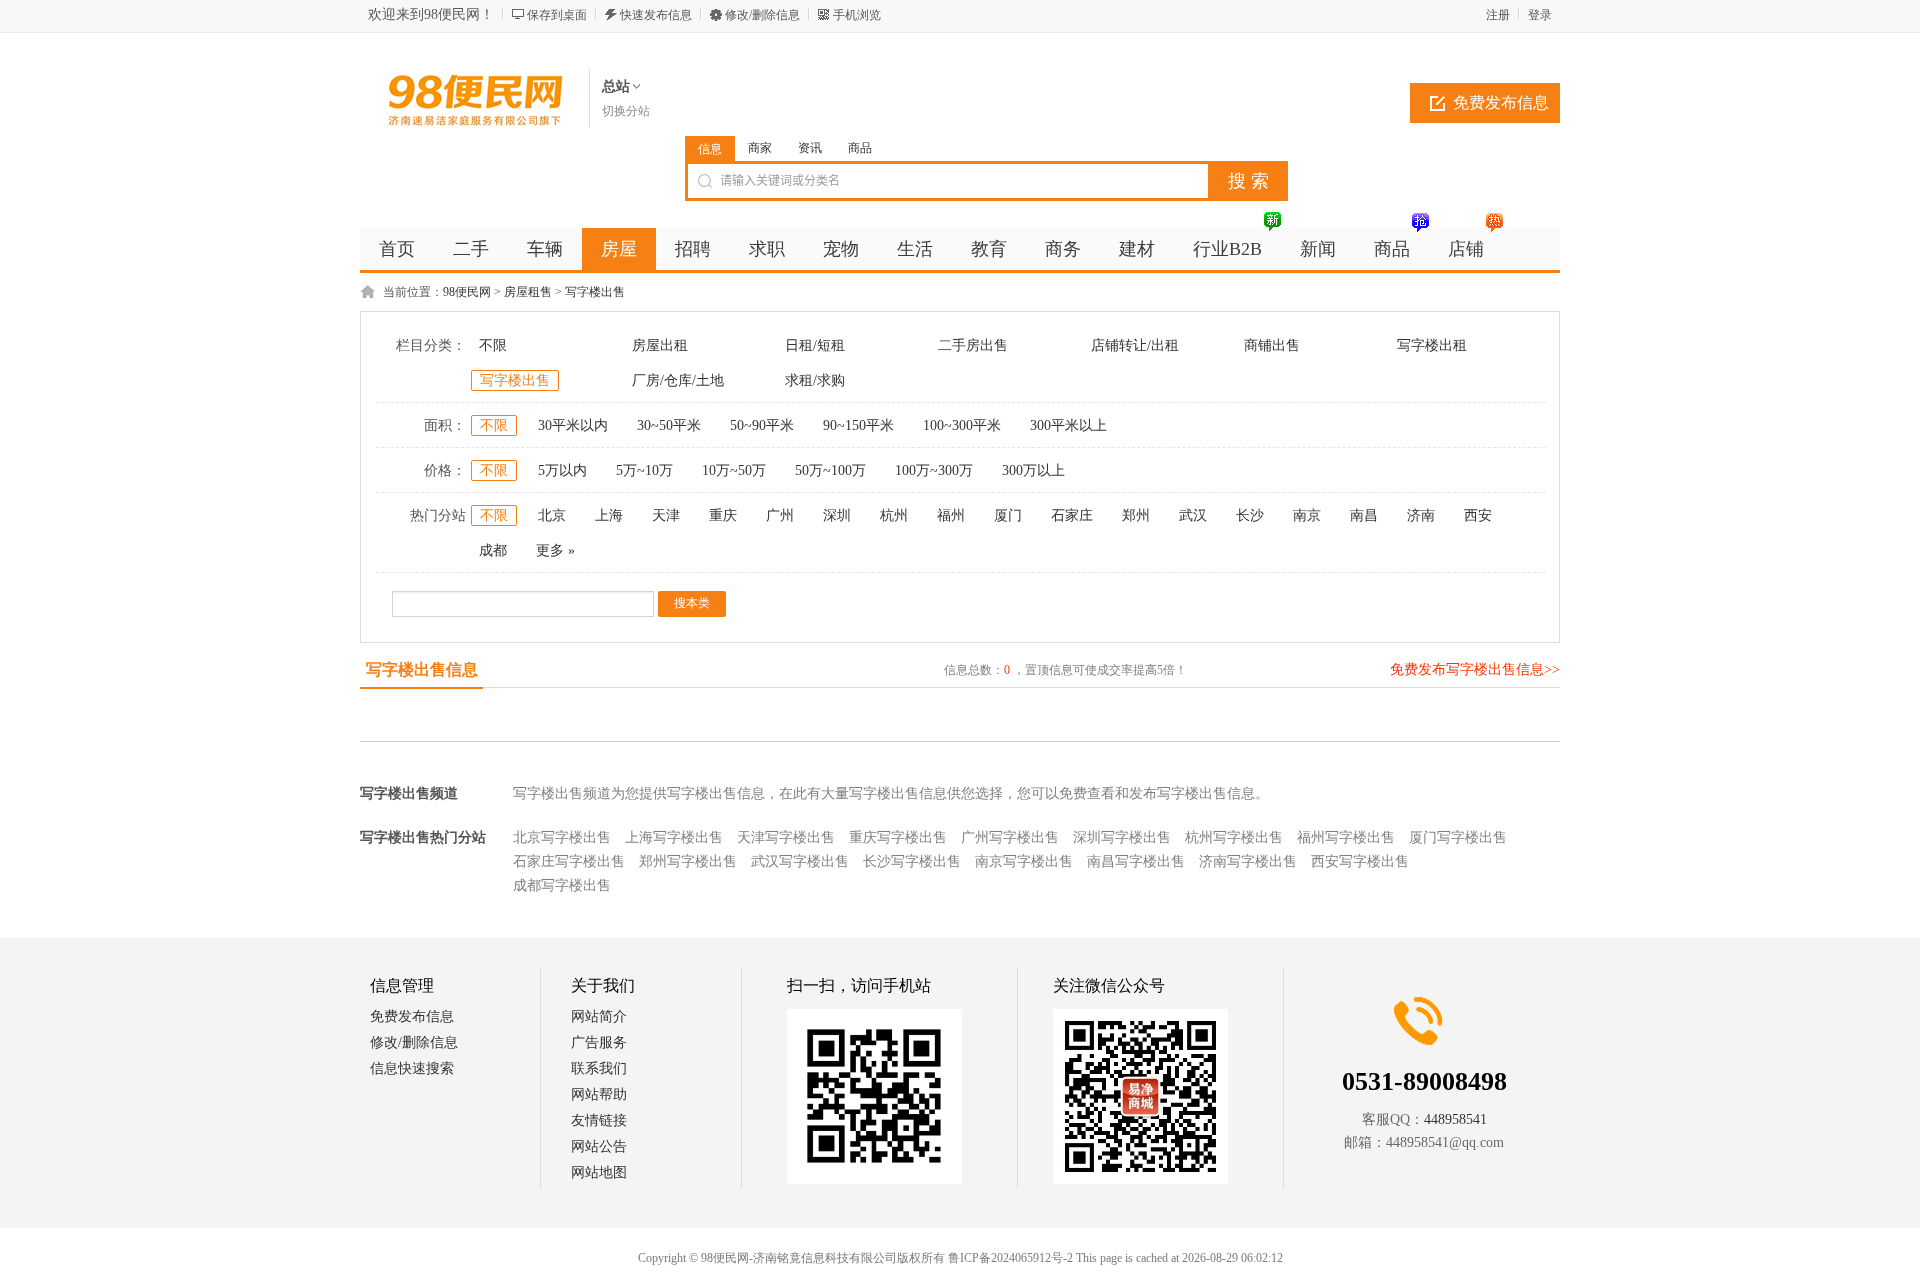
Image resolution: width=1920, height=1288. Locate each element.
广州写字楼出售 (1010, 837)
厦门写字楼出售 (1458, 837)
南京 (1307, 515)
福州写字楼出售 (1346, 837)
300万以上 (1033, 470)
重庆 (723, 515)
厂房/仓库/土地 (678, 380)
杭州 (894, 515)
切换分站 (626, 111)
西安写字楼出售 (1360, 861)
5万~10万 (644, 470)
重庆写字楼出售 (898, 837)
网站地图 (599, 1172)
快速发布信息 (656, 15)
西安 (1478, 515)
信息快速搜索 (412, 1068)
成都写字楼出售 (562, 885)
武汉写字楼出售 (800, 861)
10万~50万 (734, 470)
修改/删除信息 (762, 15)
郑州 (1136, 515)
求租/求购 (815, 380)
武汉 (1193, 515)
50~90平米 (762, 425)
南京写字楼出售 (1024, 861)
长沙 (1250, 515)
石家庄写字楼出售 (569, 861)
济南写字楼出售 (1248, 861)
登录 (1540, 15)
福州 (951, 515)
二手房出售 (973, 345)
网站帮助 (599, 1094)
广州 (780, 515)
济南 (1421, 515)
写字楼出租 (1432, 345)
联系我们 (599, 1068)
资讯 (810, 148)
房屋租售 (528, 292)
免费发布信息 (1501, 102)
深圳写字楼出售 (1122, 837)
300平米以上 (1068, 425)
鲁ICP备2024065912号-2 (1010, 1258)
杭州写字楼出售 (1234, 837)
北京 (552, 515)
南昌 (1364, 515)
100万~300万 (934, 470)
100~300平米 (962, 425)
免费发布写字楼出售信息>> (1475, 669)
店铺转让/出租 (1135, 345)
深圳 (837, 515)
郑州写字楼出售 (688, 861)
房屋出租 (660, 345)
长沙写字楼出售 (912, 861)
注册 (1498, 15)
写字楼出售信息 (422, 669)
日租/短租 (815, 345)
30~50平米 (669, 425)
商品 (860, 148)
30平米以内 (573, 425)
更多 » (555, 550)
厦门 (1008, 515)
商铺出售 (1272, 345)
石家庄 (1072, 515)
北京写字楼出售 (562, 837)
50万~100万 (830, 470)
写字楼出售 (595, 292)
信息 (710, 149)
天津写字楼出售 (786, 837)
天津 (666, 515)
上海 (609, 515)
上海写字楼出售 (674, 837)
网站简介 (599, 1016)
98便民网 (467, 292)
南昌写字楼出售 (1136, 861)
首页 (397, 249)
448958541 (1455, 1119)
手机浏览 (857, 15)
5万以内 (562, 470)
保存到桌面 (557, 15)
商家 (760, 148)
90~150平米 (858, 425)
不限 (493, 345)
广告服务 (599, 1042)
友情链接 (599, 1120)
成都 (493, 550)
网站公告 (599, 1146)
